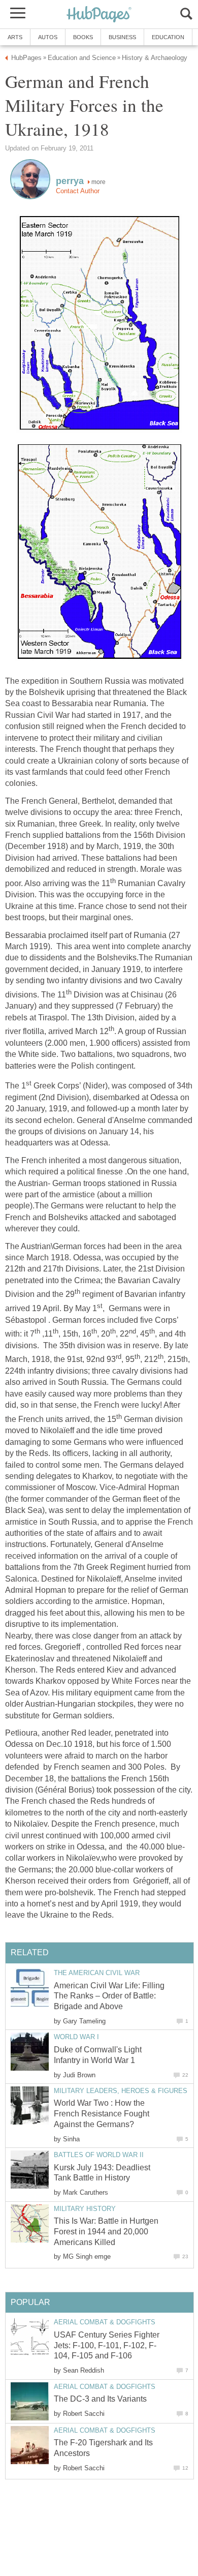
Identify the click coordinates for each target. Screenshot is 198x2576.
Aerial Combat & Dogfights (105, 2322)
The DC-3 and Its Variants (100, 2399)
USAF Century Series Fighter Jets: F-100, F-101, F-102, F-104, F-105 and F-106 (107, 2345)
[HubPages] (99, 15)
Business (122, 37)
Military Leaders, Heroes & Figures (121, 2091)
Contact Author (78, 191)
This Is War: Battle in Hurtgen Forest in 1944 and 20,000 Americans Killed (106, 2232)
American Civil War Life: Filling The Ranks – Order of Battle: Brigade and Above (109, 1996)
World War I (76, 2037)
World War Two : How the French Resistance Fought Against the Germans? (102, 2114)
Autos (48, 37)
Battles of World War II (99, 2155)
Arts (15, 37)
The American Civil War (97, 1973)
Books (83, 37)
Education (168, 37)
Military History (85, 2209)
